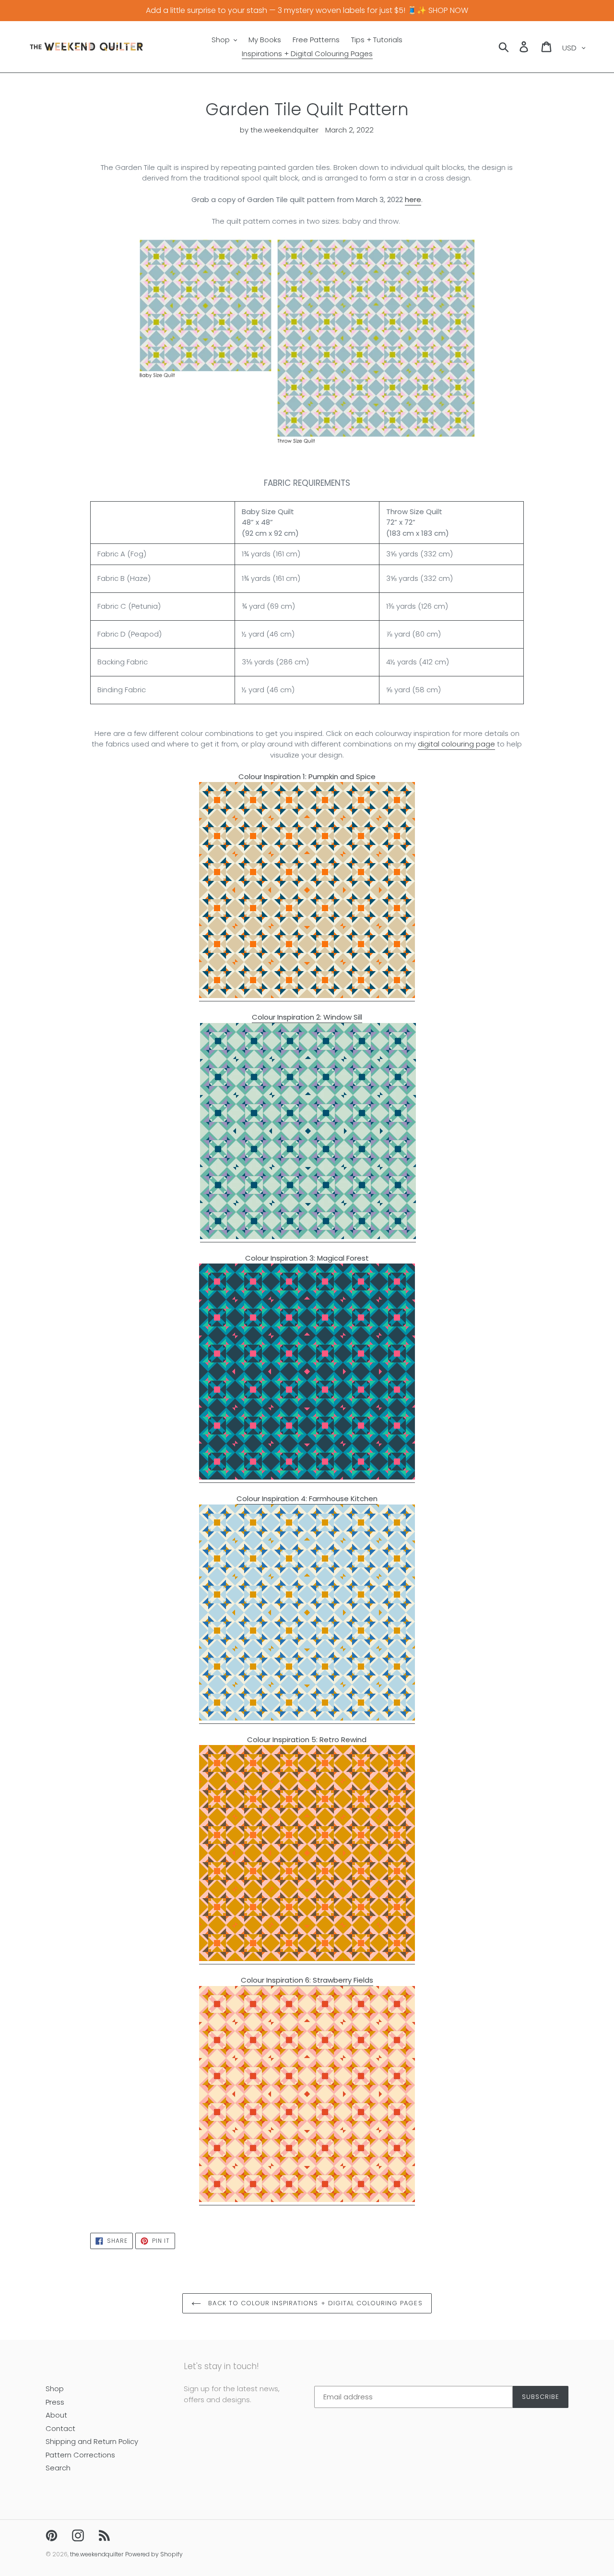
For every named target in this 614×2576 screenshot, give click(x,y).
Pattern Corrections (80, 2455)
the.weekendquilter (97, 2554)
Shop (55, 2389)
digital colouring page (456, 744)
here (413, 199)
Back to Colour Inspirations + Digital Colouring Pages (314, 2303)
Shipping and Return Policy (92, 2441)
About (56, 2415)
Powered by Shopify (154, 2554)
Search (58, 2468)
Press (55, 2402)
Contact (60, 2428)
